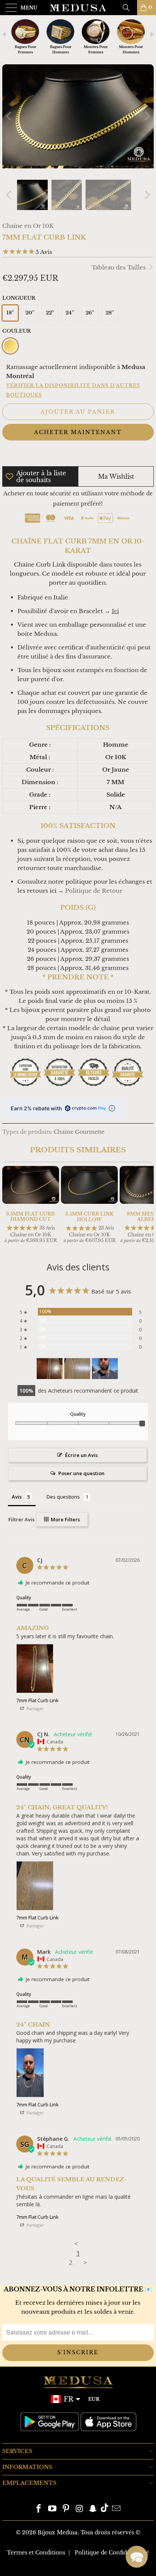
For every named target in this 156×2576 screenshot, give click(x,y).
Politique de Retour (94, 891)
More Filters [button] (65, 1519)
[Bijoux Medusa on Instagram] (80, 2509)
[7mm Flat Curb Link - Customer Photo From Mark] (105, 1369)
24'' (70, 313)
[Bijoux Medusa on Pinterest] (66, 2509)
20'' (30, 313)
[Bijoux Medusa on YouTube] (53, 2509)
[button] (137, 2557)
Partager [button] (35, 1708)
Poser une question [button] (81, 1473)
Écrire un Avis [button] (81, 1455)
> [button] (85, 2262)
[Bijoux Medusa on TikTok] (105, 2509)
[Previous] (9, 116)
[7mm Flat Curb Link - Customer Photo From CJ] (50, 1369)
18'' (10, 313)
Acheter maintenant (78, 432)
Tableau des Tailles (119, 267)
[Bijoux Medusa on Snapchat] (93, 2509)
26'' (90, 313)
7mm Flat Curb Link (37, 1700)
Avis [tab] (17, 1497)
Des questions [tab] (63, 1497)
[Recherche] (129, 8)
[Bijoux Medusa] (78, 8)
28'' (110, 313)
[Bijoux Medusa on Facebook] (39, 2509)
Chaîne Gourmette (79, 1132)
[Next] (147, 116)
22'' (50, 313)
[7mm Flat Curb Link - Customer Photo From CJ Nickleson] (77, 1369)
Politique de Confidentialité (112, 2553)
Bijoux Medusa (58, 2532)
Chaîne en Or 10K (28, 226)
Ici (115, 611)
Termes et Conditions (36, 2553)
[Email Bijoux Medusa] (116, 2509)
